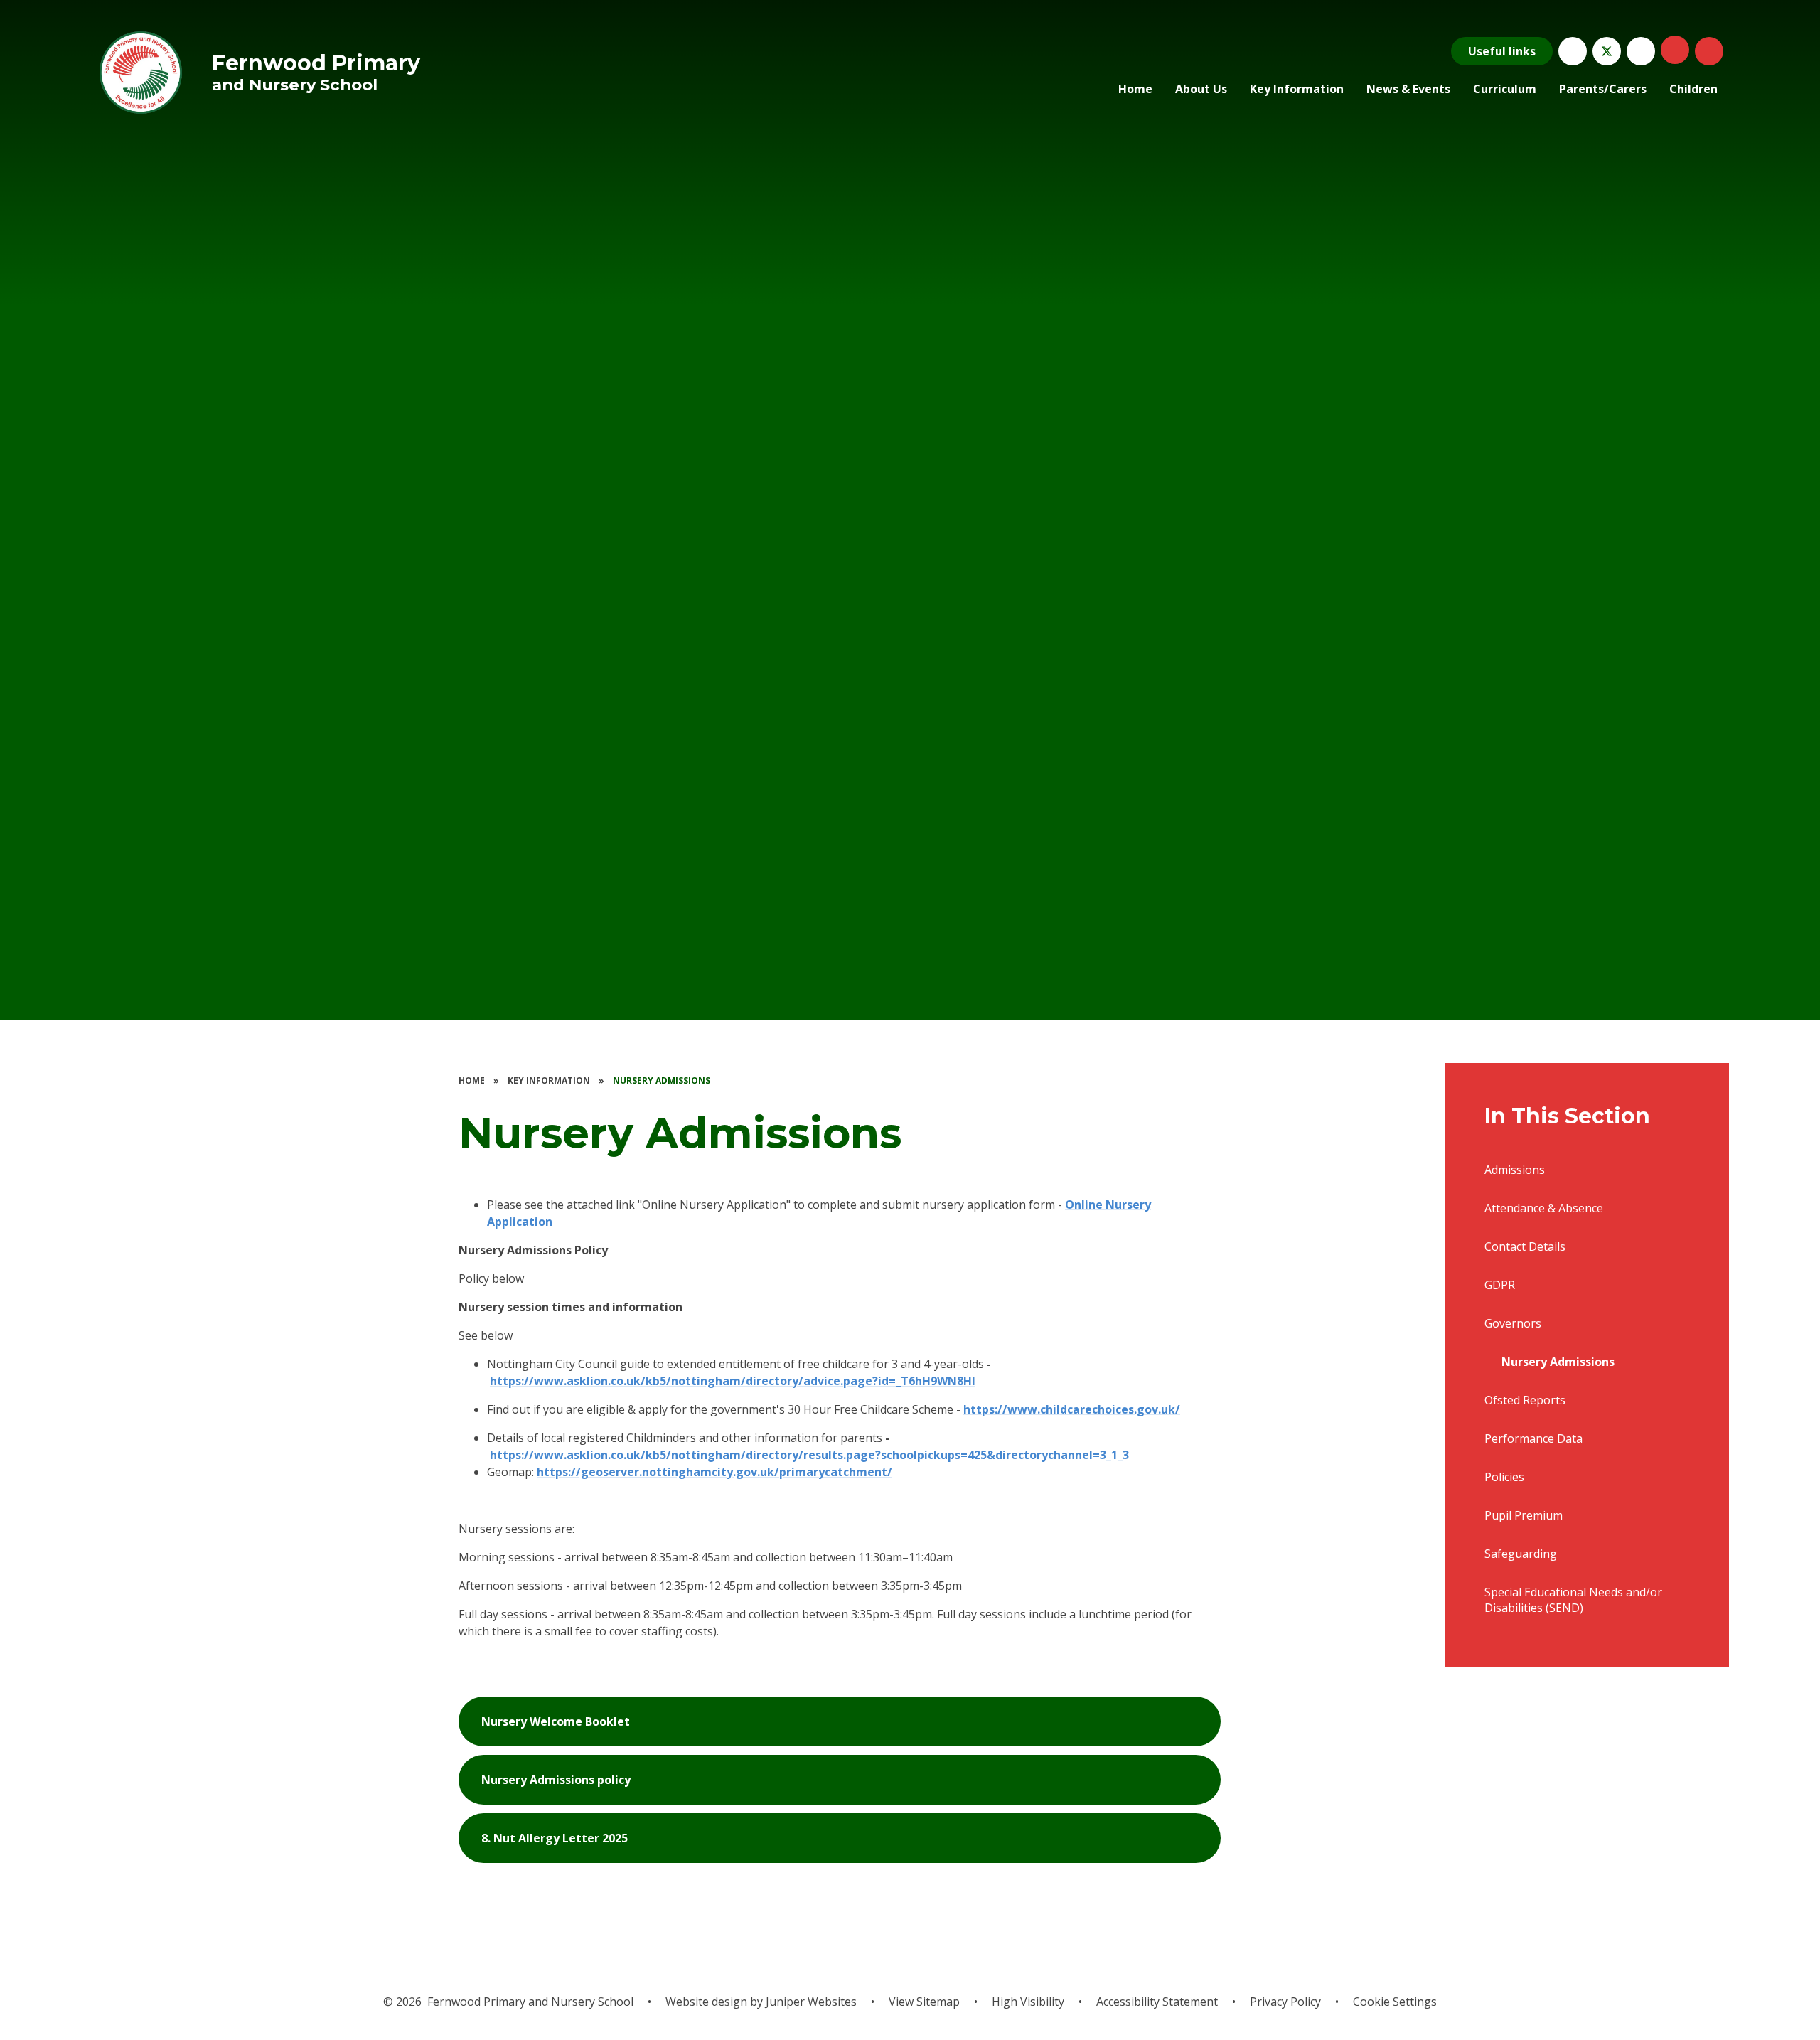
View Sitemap (924, 2002)
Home (472, 1080)
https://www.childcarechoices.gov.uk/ (1072, 1409)
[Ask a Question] (1573, 51)
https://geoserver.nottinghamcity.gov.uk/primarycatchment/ (714, 1472)
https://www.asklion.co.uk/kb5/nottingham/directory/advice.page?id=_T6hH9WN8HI (733, 1381)
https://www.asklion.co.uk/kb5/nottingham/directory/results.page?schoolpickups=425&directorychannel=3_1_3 (809, 1455)
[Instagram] (1641, 51)
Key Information (549, 1080)
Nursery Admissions (662, 1080)
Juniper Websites (811, 2002)
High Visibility (1028, 2002)
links (1502, 51)
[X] (1607, 51)
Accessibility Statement (1157, 2002)
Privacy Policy (1285, 2002)
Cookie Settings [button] (1395, 2002)
